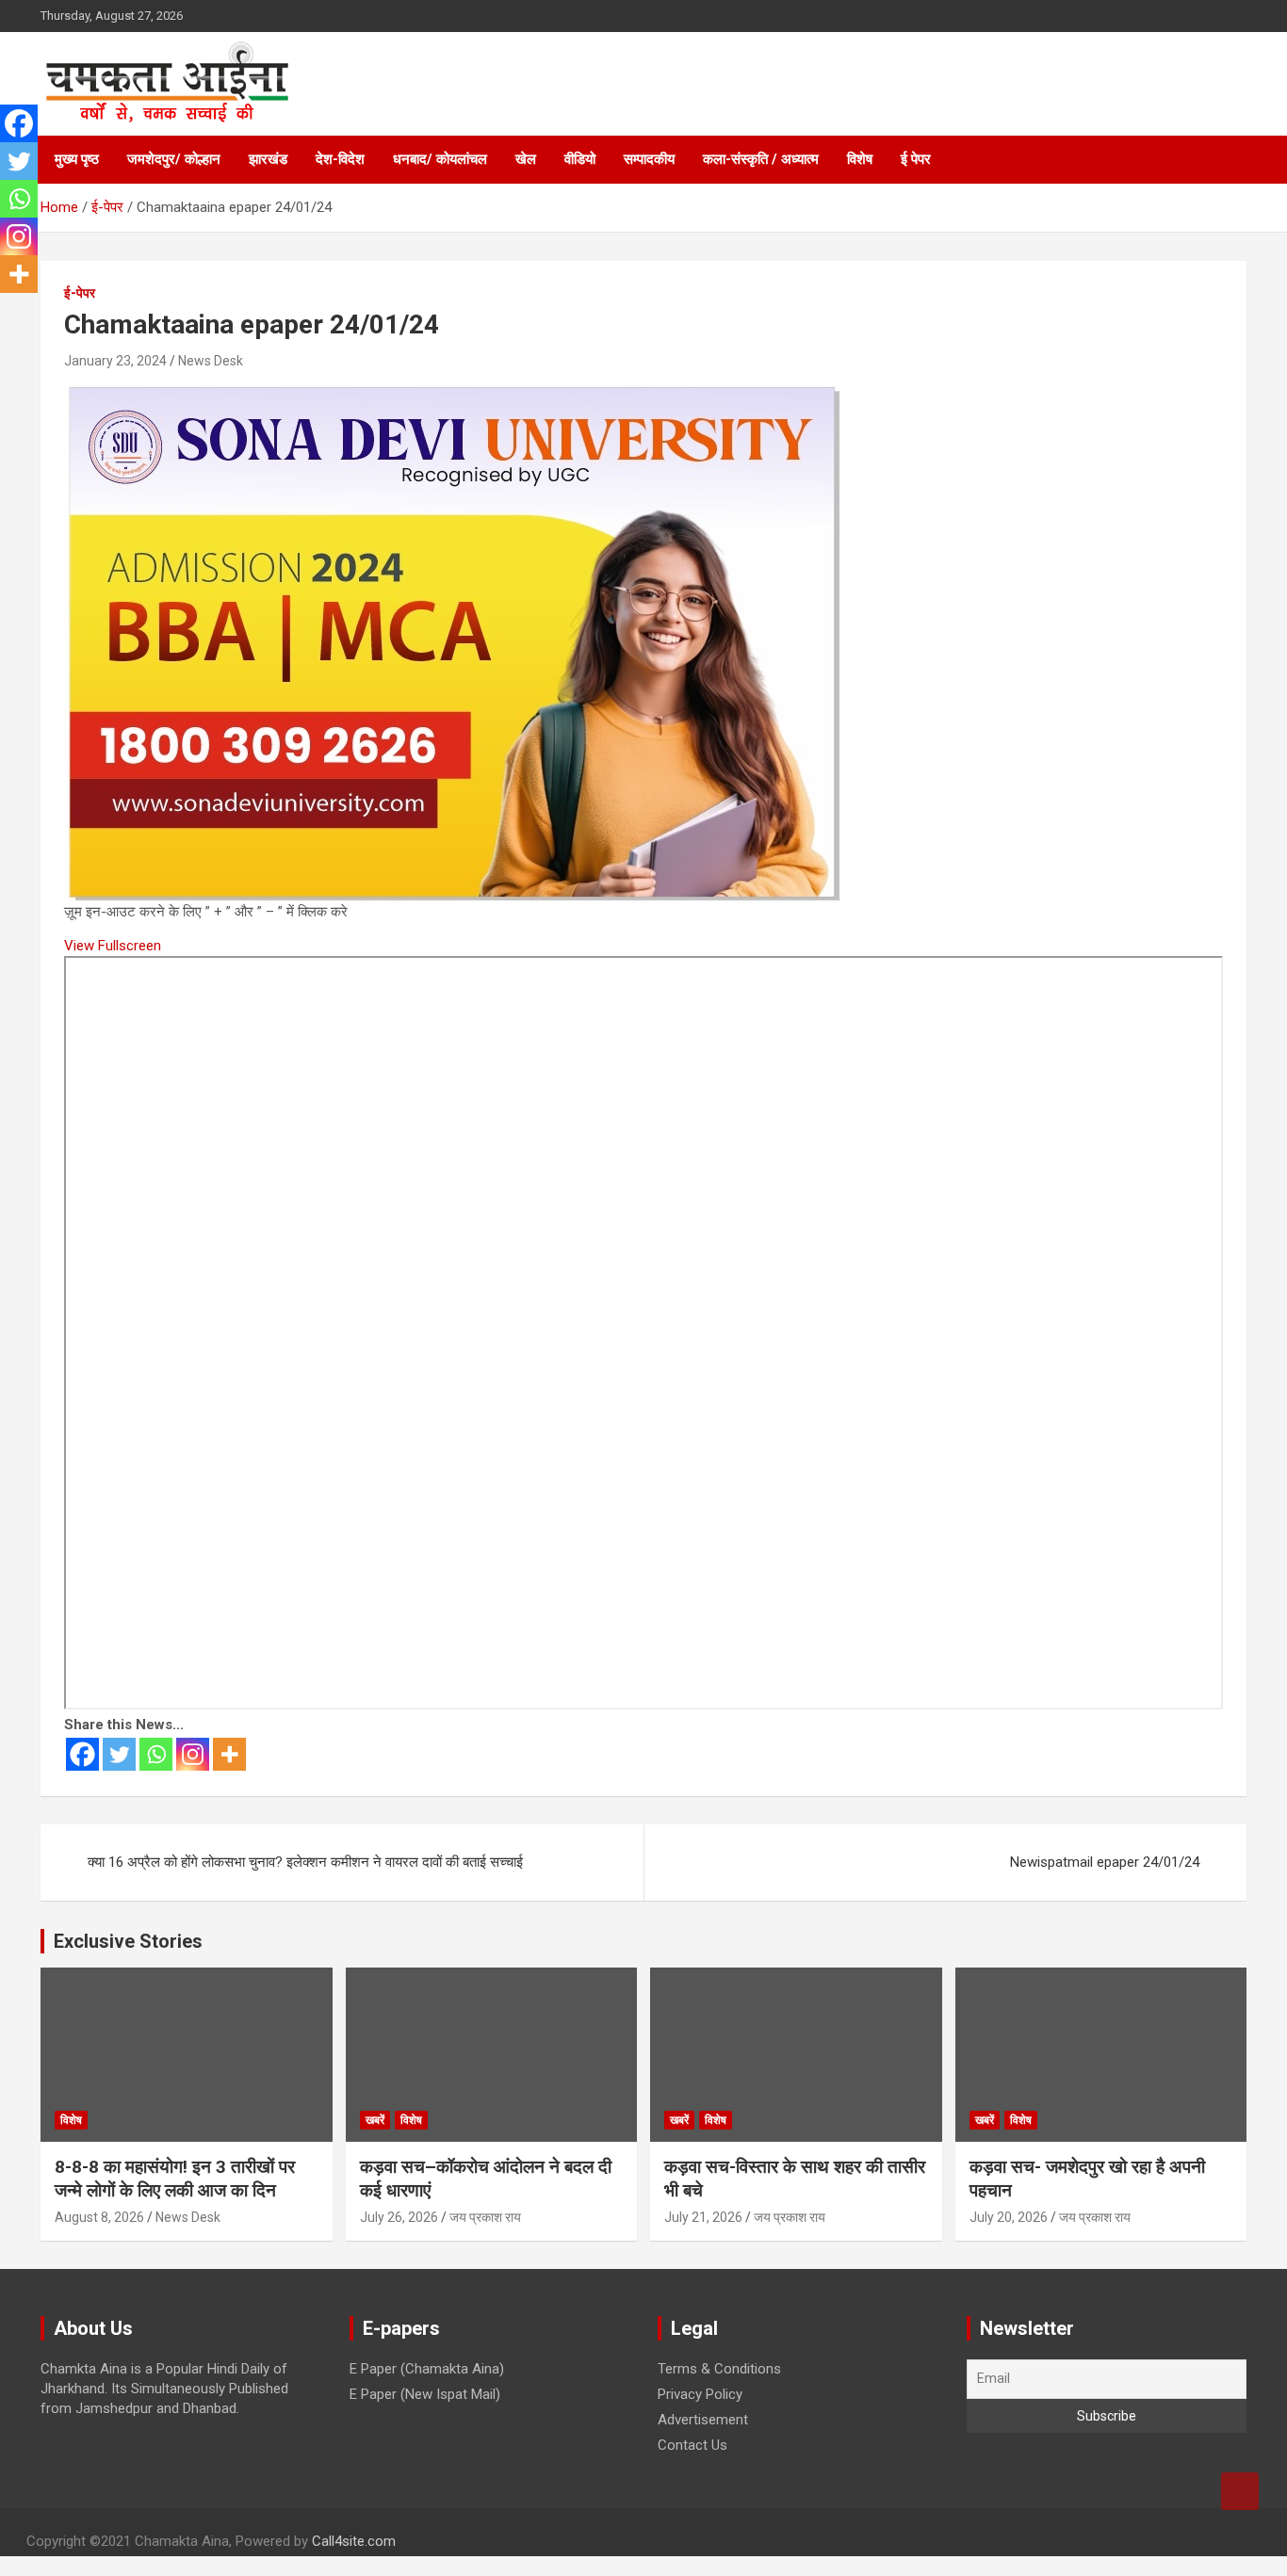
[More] (229, 1754)
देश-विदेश (340, 159)
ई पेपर (916, 159)
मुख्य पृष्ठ (77, 159)
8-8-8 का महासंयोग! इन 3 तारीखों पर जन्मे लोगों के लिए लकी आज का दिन (175, 2179)
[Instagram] (193, 1754)
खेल (526, 159)
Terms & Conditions (719, 2369)
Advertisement (703, 2420)
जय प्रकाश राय (485, 2217)
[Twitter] (119, 1754)
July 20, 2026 (1009, 2217)
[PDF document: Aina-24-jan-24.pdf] (643, 1333)
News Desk (211, 361)
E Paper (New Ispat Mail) (425, 2394)
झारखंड (268, 159)
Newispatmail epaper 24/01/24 (1105, 1862)
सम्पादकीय (649, 159)
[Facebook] (82, 1754)
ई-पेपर (80, 293)
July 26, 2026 (399, 2217)
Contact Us (692, 2445)
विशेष (860, 159)
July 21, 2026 (703, 2217)
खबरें (375, 2120)
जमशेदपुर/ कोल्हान (174, 159)
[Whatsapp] (156, 1754)
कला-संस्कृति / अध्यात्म (761, 159)
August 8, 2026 (99, 2217)
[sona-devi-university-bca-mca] (453, 393)
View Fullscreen (113, 946)
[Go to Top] (1240, 2491)
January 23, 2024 (115, 361)
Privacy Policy (700, 2394)
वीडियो (580, 159)
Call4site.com (354, 2541)
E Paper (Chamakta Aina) (427, 2369)
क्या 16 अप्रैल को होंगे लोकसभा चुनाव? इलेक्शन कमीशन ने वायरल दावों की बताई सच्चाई (305, 1862)
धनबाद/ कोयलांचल (440, 159)
